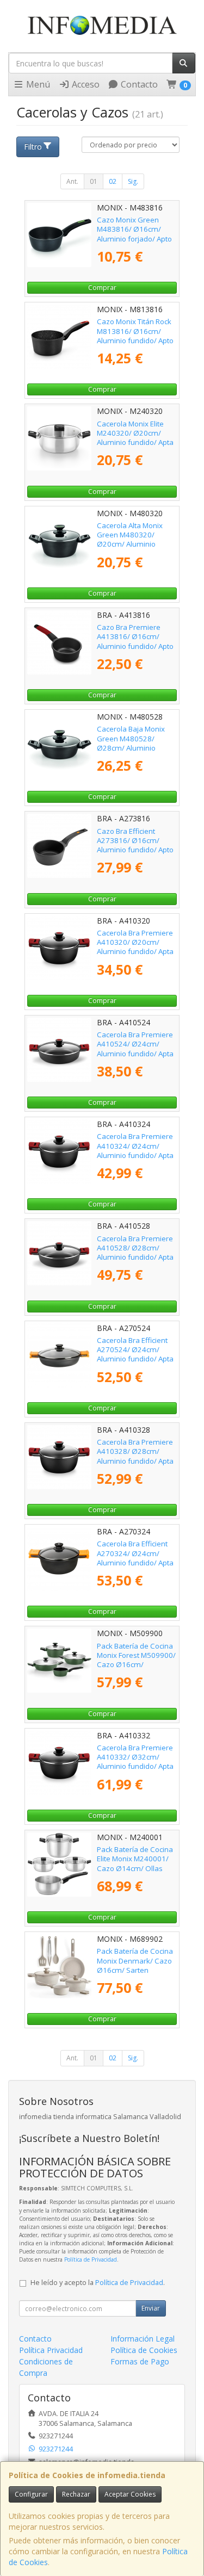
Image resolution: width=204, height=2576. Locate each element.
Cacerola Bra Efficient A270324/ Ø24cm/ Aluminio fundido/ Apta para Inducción (135, 1558)
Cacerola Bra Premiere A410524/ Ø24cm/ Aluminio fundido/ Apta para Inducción (135, 1049)
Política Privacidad (51, 2350)
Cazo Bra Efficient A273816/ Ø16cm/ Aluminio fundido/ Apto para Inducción (135, 845)
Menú (37, 84)
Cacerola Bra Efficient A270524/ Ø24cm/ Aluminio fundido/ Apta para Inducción (135, 1354)
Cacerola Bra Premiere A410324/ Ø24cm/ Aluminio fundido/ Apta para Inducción (135, 1150)
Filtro (33, 147)
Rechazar (76, 2494)
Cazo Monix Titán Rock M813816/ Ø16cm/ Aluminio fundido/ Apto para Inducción (135, 336)
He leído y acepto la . (98, 2283)
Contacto (138, 84)
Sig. (133, 181)
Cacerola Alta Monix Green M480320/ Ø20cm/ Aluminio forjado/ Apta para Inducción (130, 544)
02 (113, 181)
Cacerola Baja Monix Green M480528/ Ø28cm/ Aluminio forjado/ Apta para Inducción (131, 748)
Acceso (85, 84)
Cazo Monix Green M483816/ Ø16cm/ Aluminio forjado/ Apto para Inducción (134, 234)
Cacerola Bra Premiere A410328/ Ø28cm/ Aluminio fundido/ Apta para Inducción (135, 1456)
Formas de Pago (140, 2361)
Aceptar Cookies (130, 2494)
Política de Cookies (144, 2350)
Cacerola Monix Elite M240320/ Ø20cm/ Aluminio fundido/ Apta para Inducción (135, 438)
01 (94, 181)
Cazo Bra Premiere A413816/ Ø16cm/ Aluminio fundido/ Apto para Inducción (135, 641)
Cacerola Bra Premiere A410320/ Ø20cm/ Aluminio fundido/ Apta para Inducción (135, 947)
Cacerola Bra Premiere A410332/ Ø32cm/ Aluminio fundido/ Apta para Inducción (135, 1762)
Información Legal (143, 2339)
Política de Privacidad (91, 2259)
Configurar (31, 2494)
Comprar (102, 287)
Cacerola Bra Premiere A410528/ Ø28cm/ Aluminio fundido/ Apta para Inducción (135, 1253)
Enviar (151, 2308)
